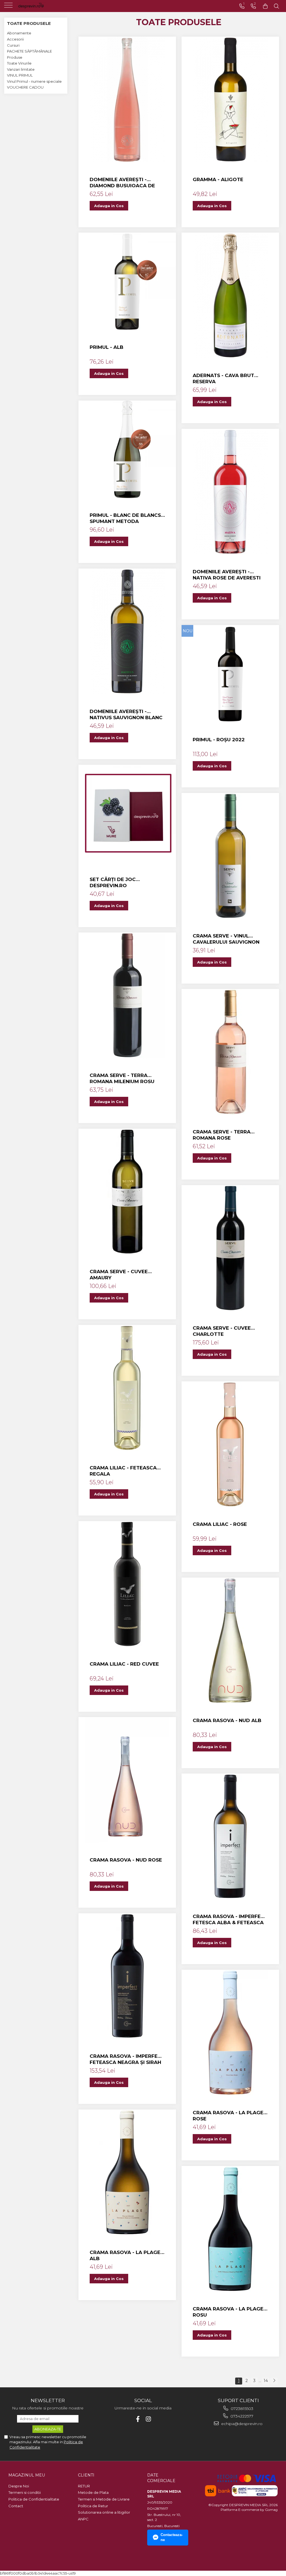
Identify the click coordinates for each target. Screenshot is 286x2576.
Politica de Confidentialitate (34, 2499)
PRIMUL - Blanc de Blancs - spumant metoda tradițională (127, 518)
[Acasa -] (39, 6)
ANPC (83, 2519)
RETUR (84, 2486)
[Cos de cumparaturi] (265, 6)
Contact (16, 2506)
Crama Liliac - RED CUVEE (124, 1664)
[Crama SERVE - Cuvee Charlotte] (230, 1248)
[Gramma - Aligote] (230, 100)
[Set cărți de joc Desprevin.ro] (127, 814)
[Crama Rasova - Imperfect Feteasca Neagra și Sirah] (127, 1976)
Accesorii (15, 39)
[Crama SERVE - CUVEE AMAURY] (127, 1192)
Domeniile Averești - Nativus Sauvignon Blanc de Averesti (126, 715)
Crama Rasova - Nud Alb (227, 1720)
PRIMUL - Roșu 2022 (219, 740)
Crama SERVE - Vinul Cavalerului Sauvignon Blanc (226, 939)
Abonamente (19, 33)
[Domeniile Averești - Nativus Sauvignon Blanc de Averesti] (127, 631)
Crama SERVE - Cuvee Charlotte (222, 1331)
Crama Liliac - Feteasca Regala (123, 1471)
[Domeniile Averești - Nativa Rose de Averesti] (230, 492)
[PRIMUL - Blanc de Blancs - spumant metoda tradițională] (127, 449)
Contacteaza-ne (172, 2537)
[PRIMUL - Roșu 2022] (230, 674)
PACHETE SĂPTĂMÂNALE (29, 51)
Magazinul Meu (27, 2475)
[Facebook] (138, 2419)
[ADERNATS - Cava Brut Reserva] (230, 295)
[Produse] (9, 7)
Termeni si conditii (25, 2492)
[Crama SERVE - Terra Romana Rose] (230, 1052)
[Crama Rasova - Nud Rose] (127, 1780)
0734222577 (241, 2416)
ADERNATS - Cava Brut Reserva (223, 378)
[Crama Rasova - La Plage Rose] (230, 2033)
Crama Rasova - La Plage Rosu (228, 2312)
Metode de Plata (93, 2492)
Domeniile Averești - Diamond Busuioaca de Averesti (122, 183)
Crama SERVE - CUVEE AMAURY (119, 1275)
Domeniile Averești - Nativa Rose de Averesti (227, 575)
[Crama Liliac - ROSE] (230, 1444)
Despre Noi (19, 2486)
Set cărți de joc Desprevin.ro (113, 882)
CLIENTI (86, 2475)
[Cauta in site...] (277, 6)
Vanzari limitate (21, 69)
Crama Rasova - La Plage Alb (125, 2255)
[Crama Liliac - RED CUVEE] (127, 1584)
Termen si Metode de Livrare (104, 2499)
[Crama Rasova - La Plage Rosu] (230, 2229)
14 (266, 2381)
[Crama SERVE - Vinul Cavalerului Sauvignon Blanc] (230, 856)
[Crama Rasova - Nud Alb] (230, 1640)
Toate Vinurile (19, 63)
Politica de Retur (93, 2506)
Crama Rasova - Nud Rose (126, 1860)
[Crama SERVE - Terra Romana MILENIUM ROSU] (127, 995)
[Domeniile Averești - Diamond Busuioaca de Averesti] (127, 100)
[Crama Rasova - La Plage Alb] (127, 2172)
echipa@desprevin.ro (241, 2424)
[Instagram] (148, 2419)
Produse (15, 57)
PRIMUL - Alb (107, 347)
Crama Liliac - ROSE (220, 1524)
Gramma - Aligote (218, 179)
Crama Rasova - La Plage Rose (228, 2116)
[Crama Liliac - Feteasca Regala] (127, 1388)
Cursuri (13, 45)
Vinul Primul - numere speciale (34, 81)
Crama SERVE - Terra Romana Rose (222, 1135)
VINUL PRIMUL (20, 75)
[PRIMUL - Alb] (127, 281)
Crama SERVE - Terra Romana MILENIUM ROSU (122, 1078)
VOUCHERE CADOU (25, 87)
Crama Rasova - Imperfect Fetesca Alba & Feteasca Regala (230, 1920)
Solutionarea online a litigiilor (104, 2512)
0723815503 (241, 2409)
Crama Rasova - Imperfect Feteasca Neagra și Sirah (127, 2059)
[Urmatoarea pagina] (274, 2381)
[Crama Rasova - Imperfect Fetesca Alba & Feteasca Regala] (230, 1836)
